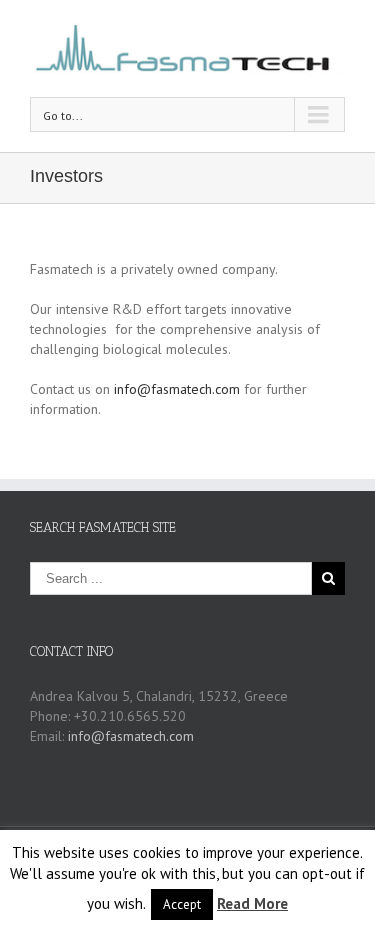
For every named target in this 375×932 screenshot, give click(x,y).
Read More (252, 903)
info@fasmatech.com (177, 389)
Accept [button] (182, 904)
